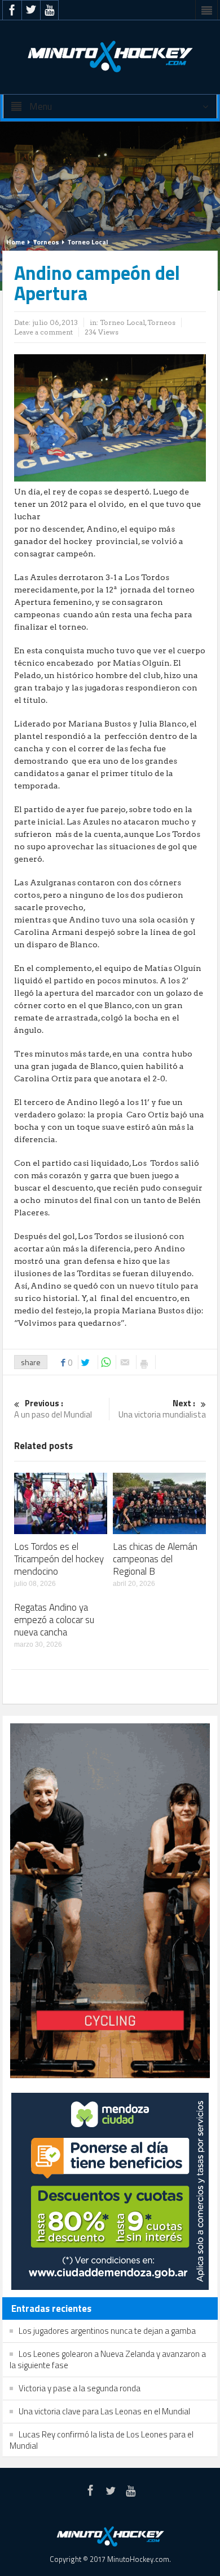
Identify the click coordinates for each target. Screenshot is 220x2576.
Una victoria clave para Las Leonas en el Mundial (104, 2411)
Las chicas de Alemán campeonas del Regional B (155, 1559)
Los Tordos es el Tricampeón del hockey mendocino (59, 1559)
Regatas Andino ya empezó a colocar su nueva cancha (54, 1620)
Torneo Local (87, 242)
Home (16, 242)
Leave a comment (43, 332)
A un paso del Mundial (53, 1409)
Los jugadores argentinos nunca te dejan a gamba (107, 2331)
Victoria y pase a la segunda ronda (80, 2388)
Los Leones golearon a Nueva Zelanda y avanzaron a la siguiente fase (108, 2359)
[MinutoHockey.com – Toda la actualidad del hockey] (110, 56)
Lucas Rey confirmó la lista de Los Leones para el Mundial (102, 2440)
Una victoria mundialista (162, 1409)
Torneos (46, 242)
